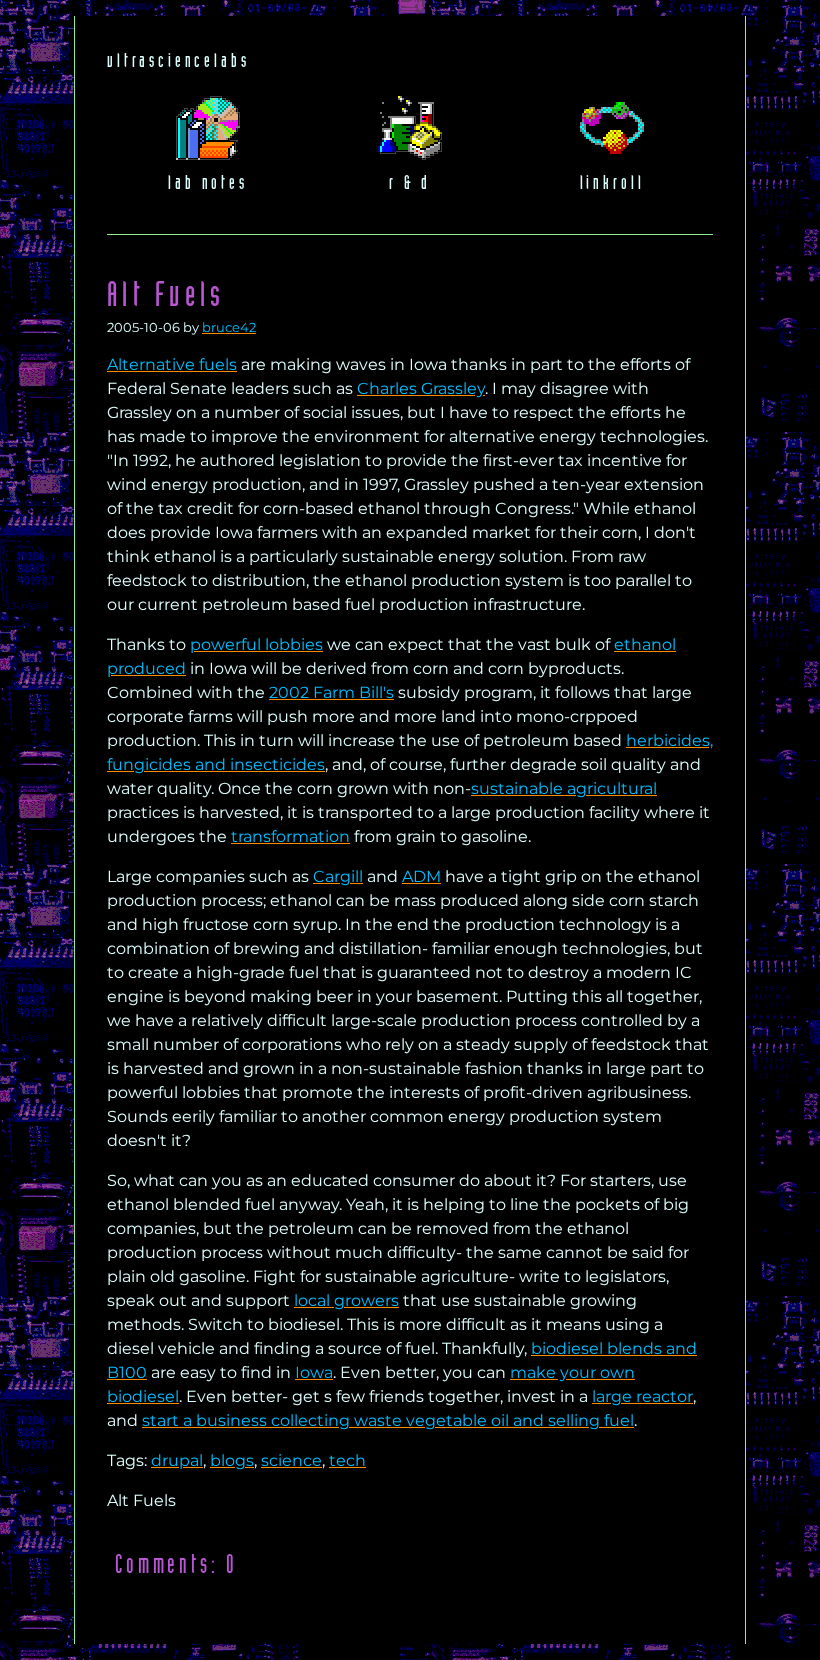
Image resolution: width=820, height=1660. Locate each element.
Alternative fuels (172, 364)
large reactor (642, 1396)
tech (347, 1460)
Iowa (314, 1372)
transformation (290, 836)
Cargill (338, 876)
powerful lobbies (256, 644)
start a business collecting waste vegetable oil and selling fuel (388, 1420)
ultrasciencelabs (178, 61)
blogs (232, 1460)
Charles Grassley (421, 388)
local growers (346, 1300)
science (291, 1460)
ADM (421, 876)
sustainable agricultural (564, 788)
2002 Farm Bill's (331, 692)
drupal (177, 1460)
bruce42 (229, 327)
